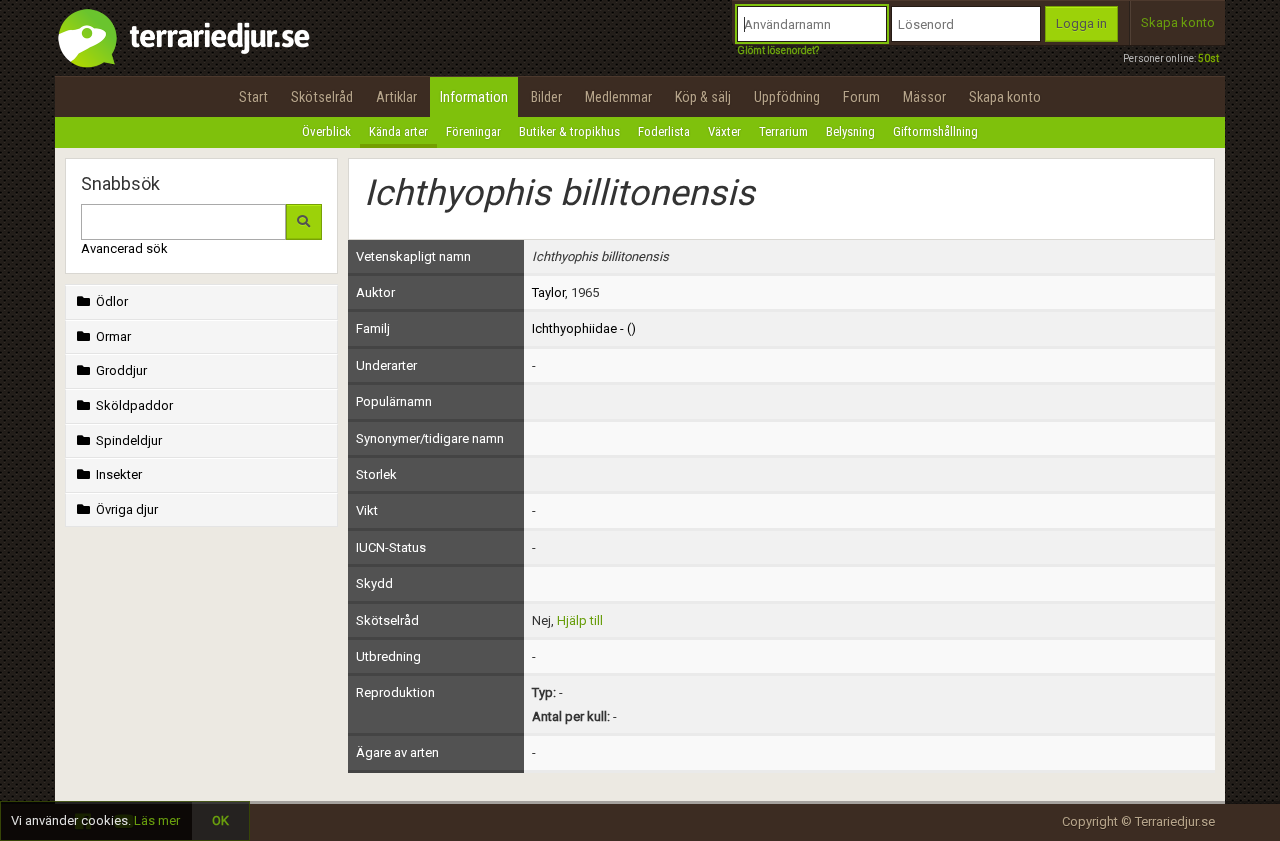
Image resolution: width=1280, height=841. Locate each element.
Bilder (546, 97)
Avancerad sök (124, 248)
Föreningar (473, 131)
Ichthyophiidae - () (584, 328)
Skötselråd (322, 97)
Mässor (924, 97)
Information (474, 97)
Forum (861, 97)
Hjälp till (580, 620)
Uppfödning (787, 97)
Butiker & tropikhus (569, 131)
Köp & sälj (703, 97)
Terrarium (783, 131)
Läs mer (157, 820)
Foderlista (664, 131)
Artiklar (396, 97)
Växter (724, 131)
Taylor (548, 292)
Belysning (850, 131)
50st (1208, 58)
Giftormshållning (935, 131)
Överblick (326, 131)
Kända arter (398, 131)
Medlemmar (618, 97)
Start (253, 97)
